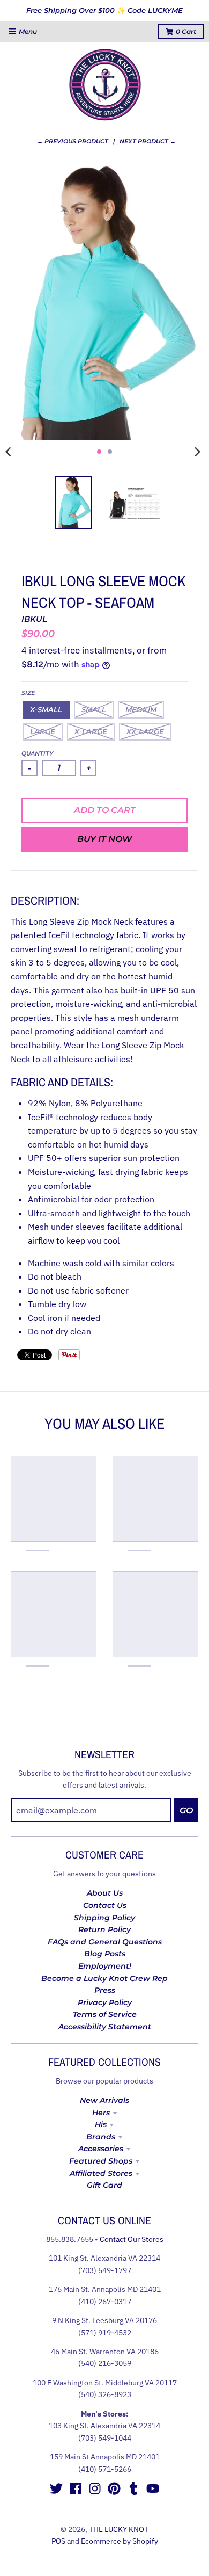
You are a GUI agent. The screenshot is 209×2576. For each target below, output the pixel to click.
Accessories (101, 2149)
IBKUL (34, 619)
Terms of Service (105, 2014)
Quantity (38, 753)
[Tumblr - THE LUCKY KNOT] (133, 2488)
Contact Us (105, 1905)
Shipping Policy (104, 1918)
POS (58, 2541)
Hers (101, 2113)
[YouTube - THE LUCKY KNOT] (153, 2488)
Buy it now (104, 839)
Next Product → (148, 141)
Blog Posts (105, 1954)
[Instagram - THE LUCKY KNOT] (95, 2488)
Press (105, 1990)
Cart (186, 31)
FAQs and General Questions (105, 1942)
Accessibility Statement (105, 2027)
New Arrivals (104, 2100)
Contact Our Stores (132, 2239)
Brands (101, 2137)
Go (186, 1811)
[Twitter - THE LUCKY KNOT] (56, 2488)
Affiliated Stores (101, 2173)
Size (28, 693)
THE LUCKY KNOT (119, 2529)
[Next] (197, 452)
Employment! (105, 1966)
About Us (105, 1893)
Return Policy (104, 1929)
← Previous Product (73, 141)
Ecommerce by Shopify (120, 2541)
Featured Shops (101, 2161)
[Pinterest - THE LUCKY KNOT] (114, 2488)
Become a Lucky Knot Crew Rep (104, 1978)
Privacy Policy (105, 2002)
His (101, 2124)
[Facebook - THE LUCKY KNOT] (76, 2488)
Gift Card (104, 2185)
